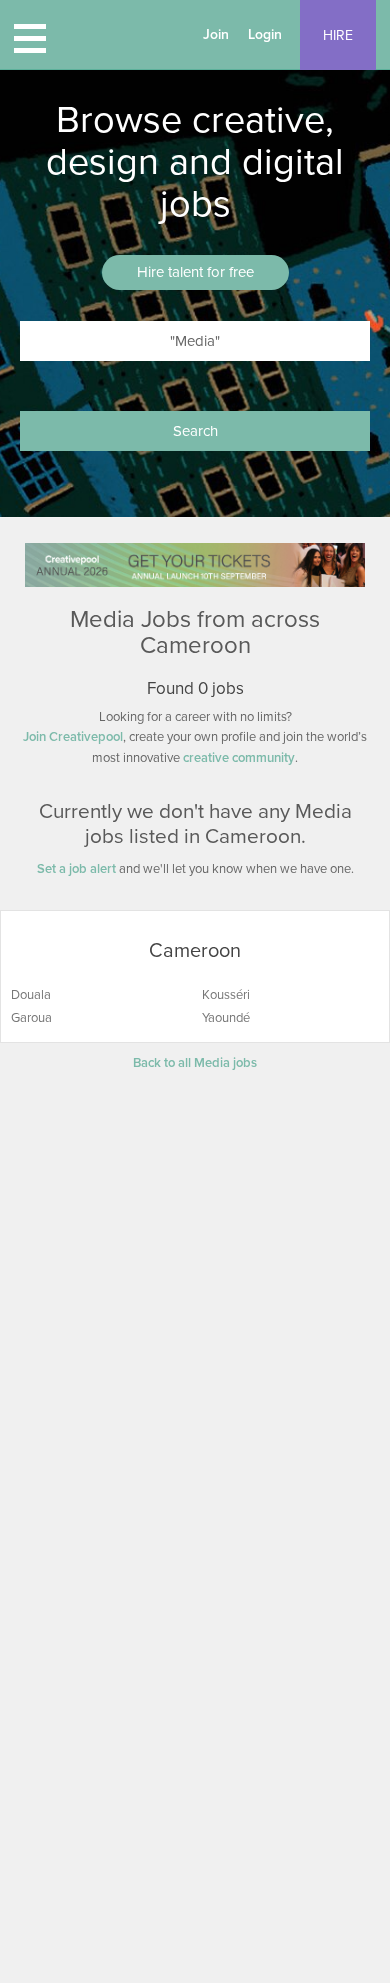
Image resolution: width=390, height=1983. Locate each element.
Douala (31, 995)
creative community (239, 758)
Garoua (31, 1018)
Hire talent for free (195, 272)
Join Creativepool (73, 737)
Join (216, 34)
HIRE (338, 35)
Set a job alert (76, 869)
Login (265, 34)
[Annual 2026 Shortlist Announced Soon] (195, 564)
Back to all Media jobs (195, 1063)
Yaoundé (226, 1018)
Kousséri (226, 995)
